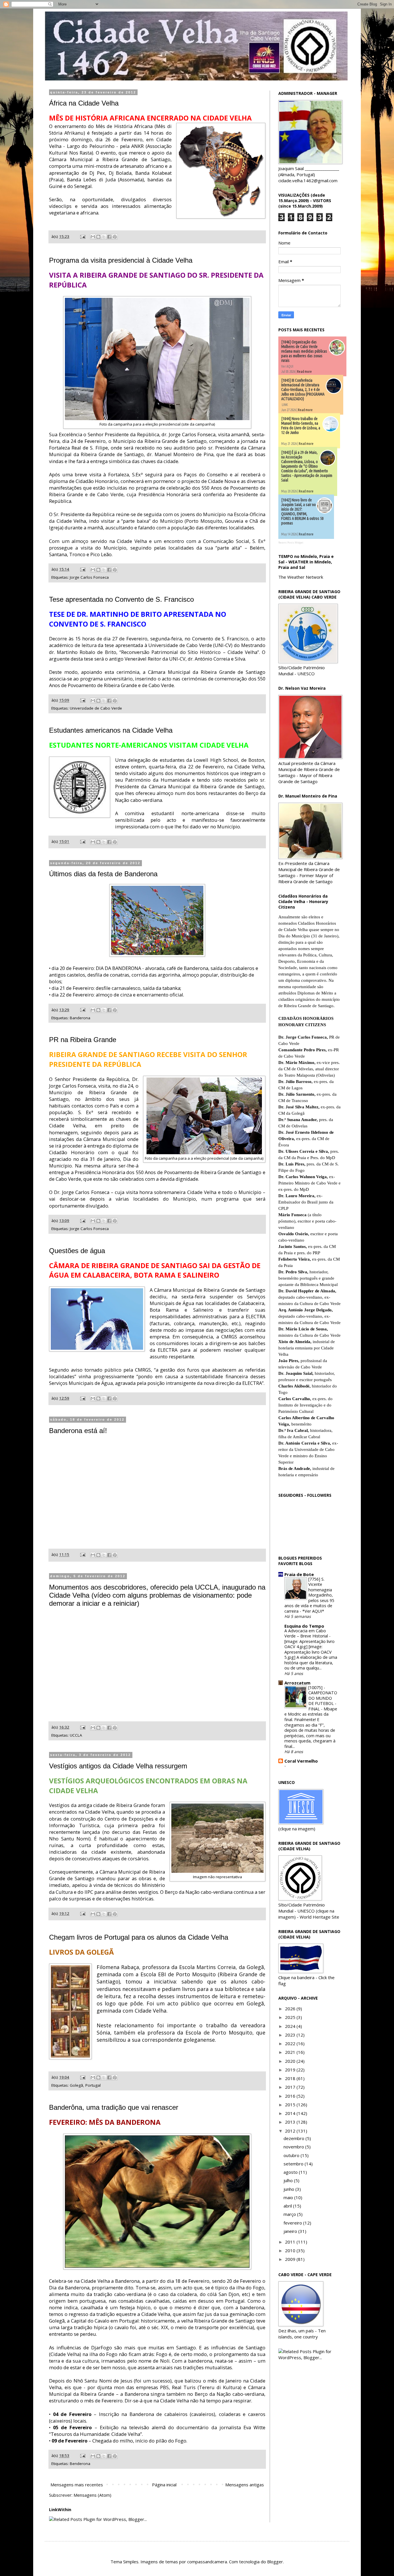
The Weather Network (301, 577)
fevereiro (293, 2223)
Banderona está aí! (78, 1431)
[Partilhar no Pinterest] (115, 237)
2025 (291, 2017)
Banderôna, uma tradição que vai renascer (114, 2107)
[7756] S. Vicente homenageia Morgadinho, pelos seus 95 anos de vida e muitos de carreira (309, 1595)
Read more (304, 372)
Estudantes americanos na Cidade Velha (111, 730)
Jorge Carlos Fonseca (89, 577)
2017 (291, 2087)
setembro (294, 2164)
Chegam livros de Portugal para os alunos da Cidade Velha (139, 1937)
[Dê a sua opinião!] (98, 237)
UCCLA (76, 1735)
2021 (291, 2052)
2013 (291, 2122)
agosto (291, 2172)
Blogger (275, 2562)
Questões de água (77, 1251)
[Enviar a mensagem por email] (93, 237)
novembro (294, 2147)
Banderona (80, 1018)
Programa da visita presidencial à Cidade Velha (121, 260)
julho (289, 2180)
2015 (291, 2105)
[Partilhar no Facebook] (109, 237)
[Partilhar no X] (104, 237)
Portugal (93, 2085)
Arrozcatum (297, 1683)
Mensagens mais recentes (77, 2485)
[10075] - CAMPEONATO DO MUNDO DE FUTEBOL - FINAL (323, 1698)
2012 (291, 2131)
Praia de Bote (299, 1574)
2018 (291, 2078)
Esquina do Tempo (304, 1626)
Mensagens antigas (245, 2485)
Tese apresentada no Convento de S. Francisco (121, 599)
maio (289, 2197)
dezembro (294, 2138)
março (290, 2214)
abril (288, 2206)
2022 (291, 2043)
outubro (292, 2155)
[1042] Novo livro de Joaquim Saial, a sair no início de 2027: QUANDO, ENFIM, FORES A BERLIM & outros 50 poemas (302, 512)
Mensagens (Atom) (92, 2495)
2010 (291, 2250)
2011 (291, 2242)
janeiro (291, 2231)
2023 (291, 2035)
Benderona (80, 2464)
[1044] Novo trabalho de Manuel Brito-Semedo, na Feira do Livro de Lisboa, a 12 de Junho (301, 426)
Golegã (76, 2085)
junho (289, 2189)
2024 (291, 2026)
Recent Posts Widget (291, 543)
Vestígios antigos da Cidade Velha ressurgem (118, 1766)
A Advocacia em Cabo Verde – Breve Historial (307, 1633)
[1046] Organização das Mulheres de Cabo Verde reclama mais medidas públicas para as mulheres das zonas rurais (304, 351)
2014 (291, 2113)
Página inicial (164, 2485)
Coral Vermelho (301, 1761)
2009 (291, 2259)
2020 (291, 2061)
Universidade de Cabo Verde (96, 708)
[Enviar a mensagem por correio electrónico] (82, 236)
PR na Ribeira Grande (83, 1040)
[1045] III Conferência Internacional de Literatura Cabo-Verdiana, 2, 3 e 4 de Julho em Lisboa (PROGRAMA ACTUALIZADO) (303, 390)
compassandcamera (207, 2562)
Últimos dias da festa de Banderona (103, 874)
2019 (291, 2070)
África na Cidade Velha (84, 103)
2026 (291, 2009)
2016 (291, 2096)
